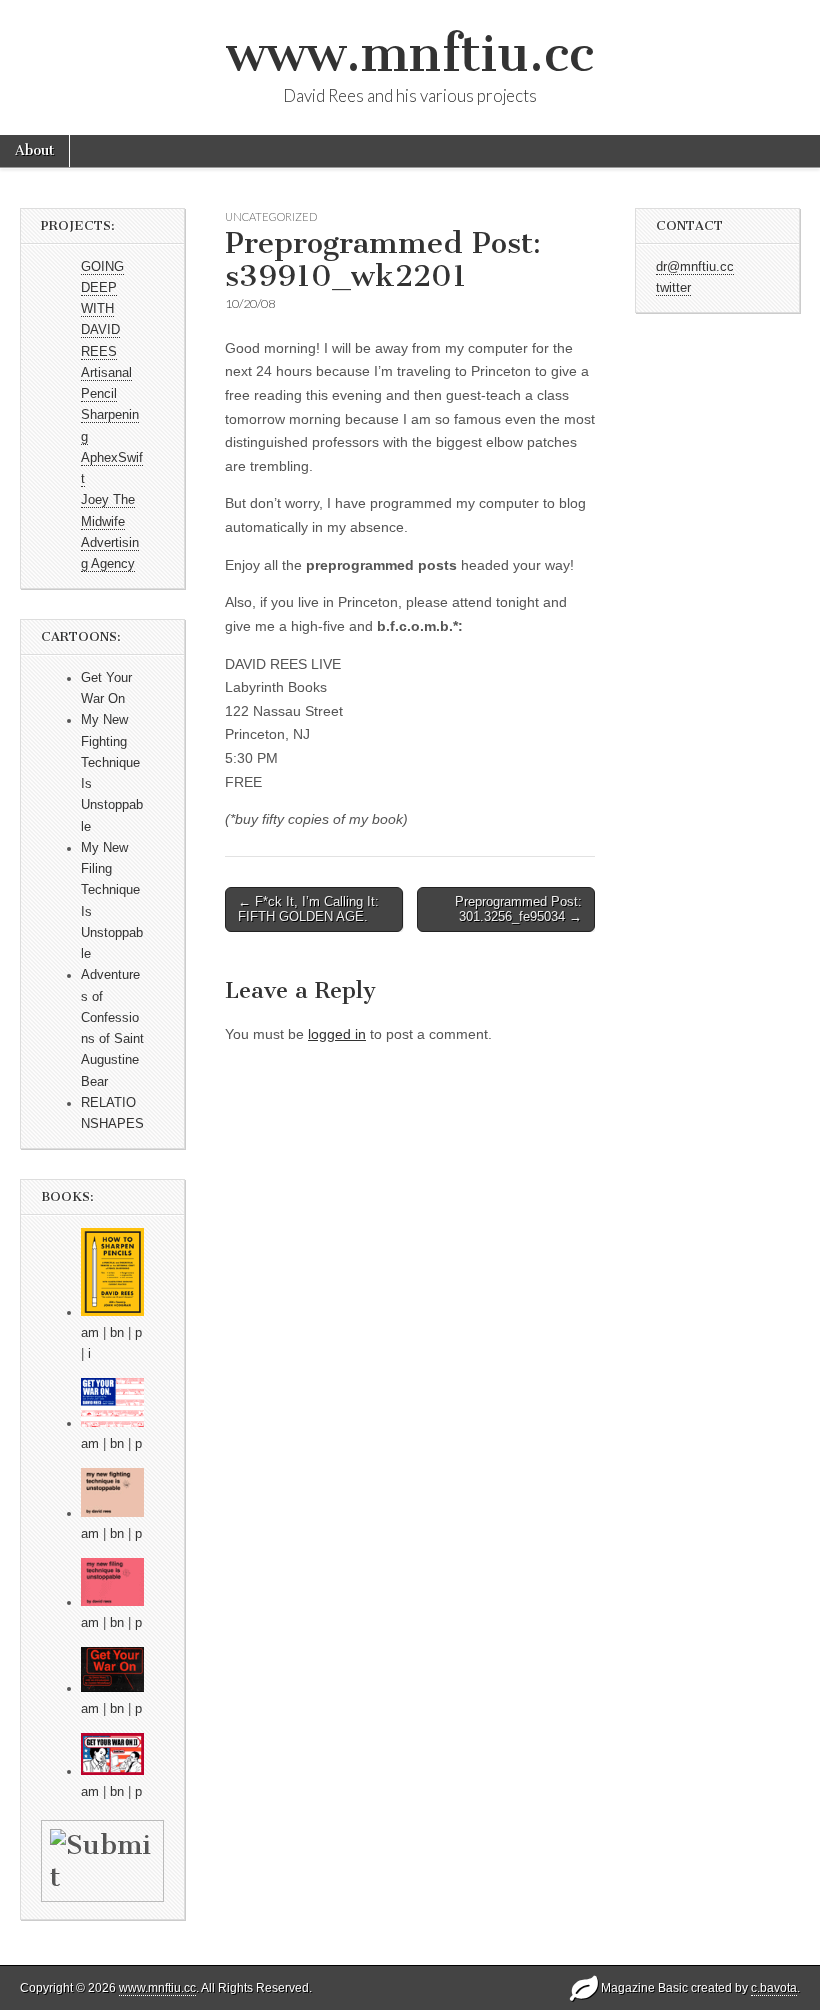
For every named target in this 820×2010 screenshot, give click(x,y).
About (34, 150)
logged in (337, 1034)
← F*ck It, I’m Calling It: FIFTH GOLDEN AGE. (308, 909)
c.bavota (774, 1988)
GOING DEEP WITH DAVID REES (102, 309)
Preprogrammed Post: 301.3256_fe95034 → (518, 909)
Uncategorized (271, 216)
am (90, 1333)
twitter (673, 288)
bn (117, 1333)
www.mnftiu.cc (410, 53)
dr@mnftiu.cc (695, 267)
